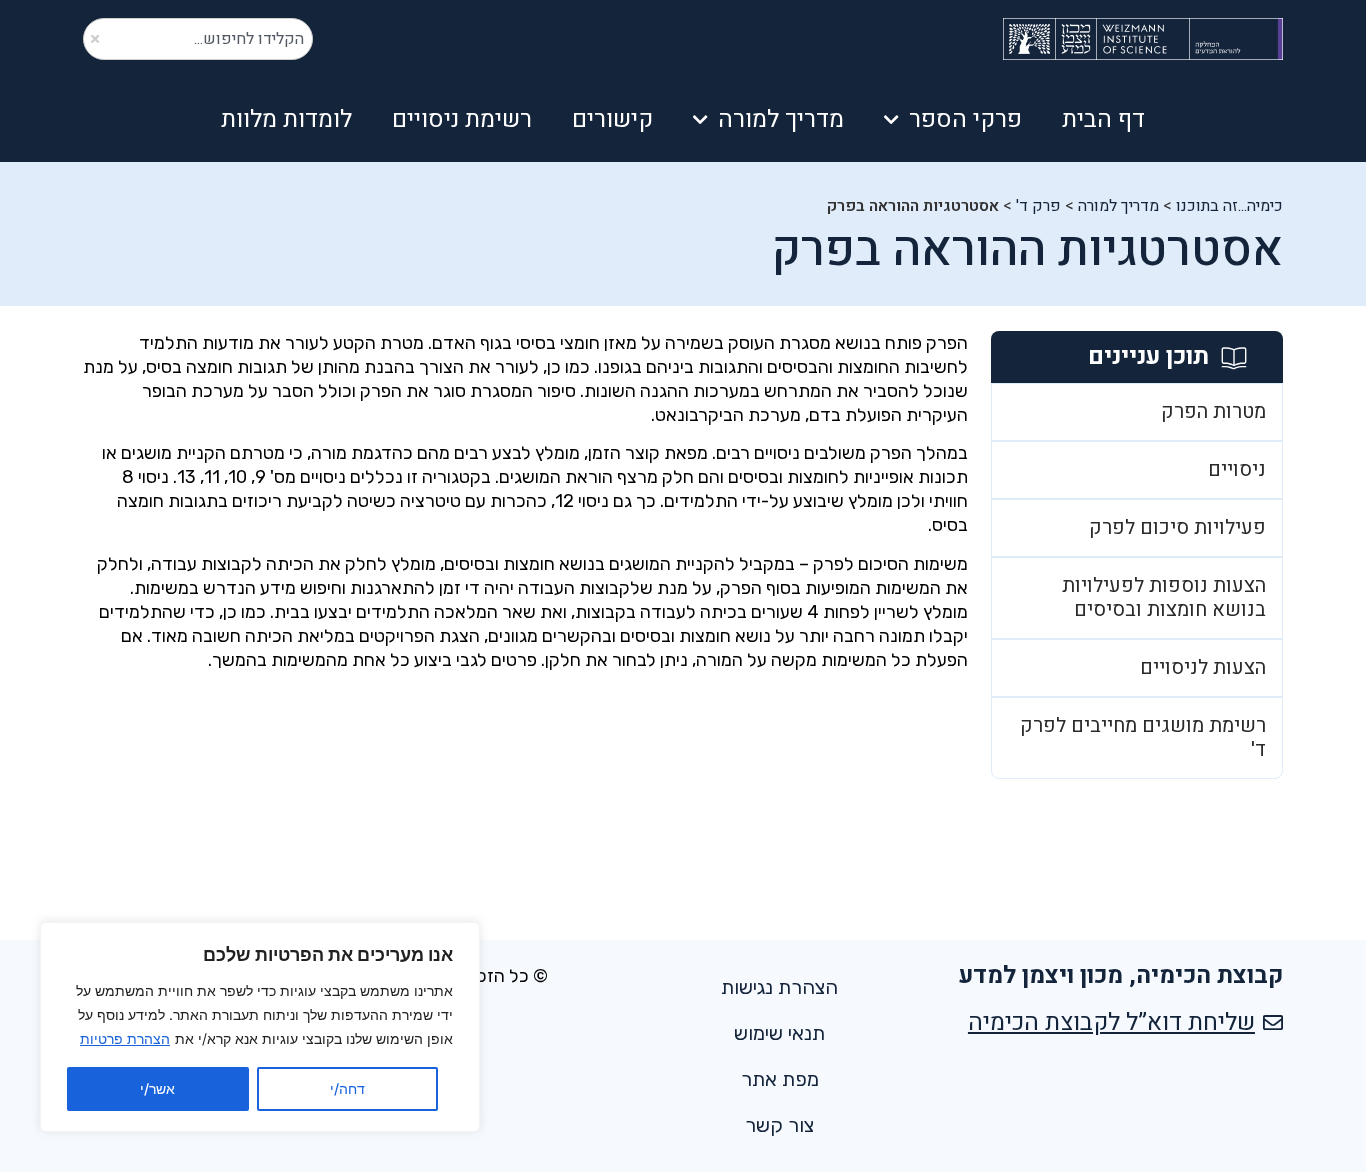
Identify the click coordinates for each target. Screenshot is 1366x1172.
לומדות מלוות (286, 119)
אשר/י (157, 1088)
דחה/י (347, 1088)
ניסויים (1237, 469)
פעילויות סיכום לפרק (1177, 527)
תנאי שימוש (779, 1033)
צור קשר (779, 1125)
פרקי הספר (965, 119)
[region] (260, 1027)
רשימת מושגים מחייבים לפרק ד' (1143, 737)
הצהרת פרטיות (125, 1038)
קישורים (612, 119)
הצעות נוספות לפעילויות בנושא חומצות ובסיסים (1164, 597)
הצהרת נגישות (779, 987)
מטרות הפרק (1213, 411)
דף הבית (1103, 119)
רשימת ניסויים (462, 119)
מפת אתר (780, 1079)
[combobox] (198, 39)
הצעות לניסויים (1203, 667)
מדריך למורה (781, 119)
